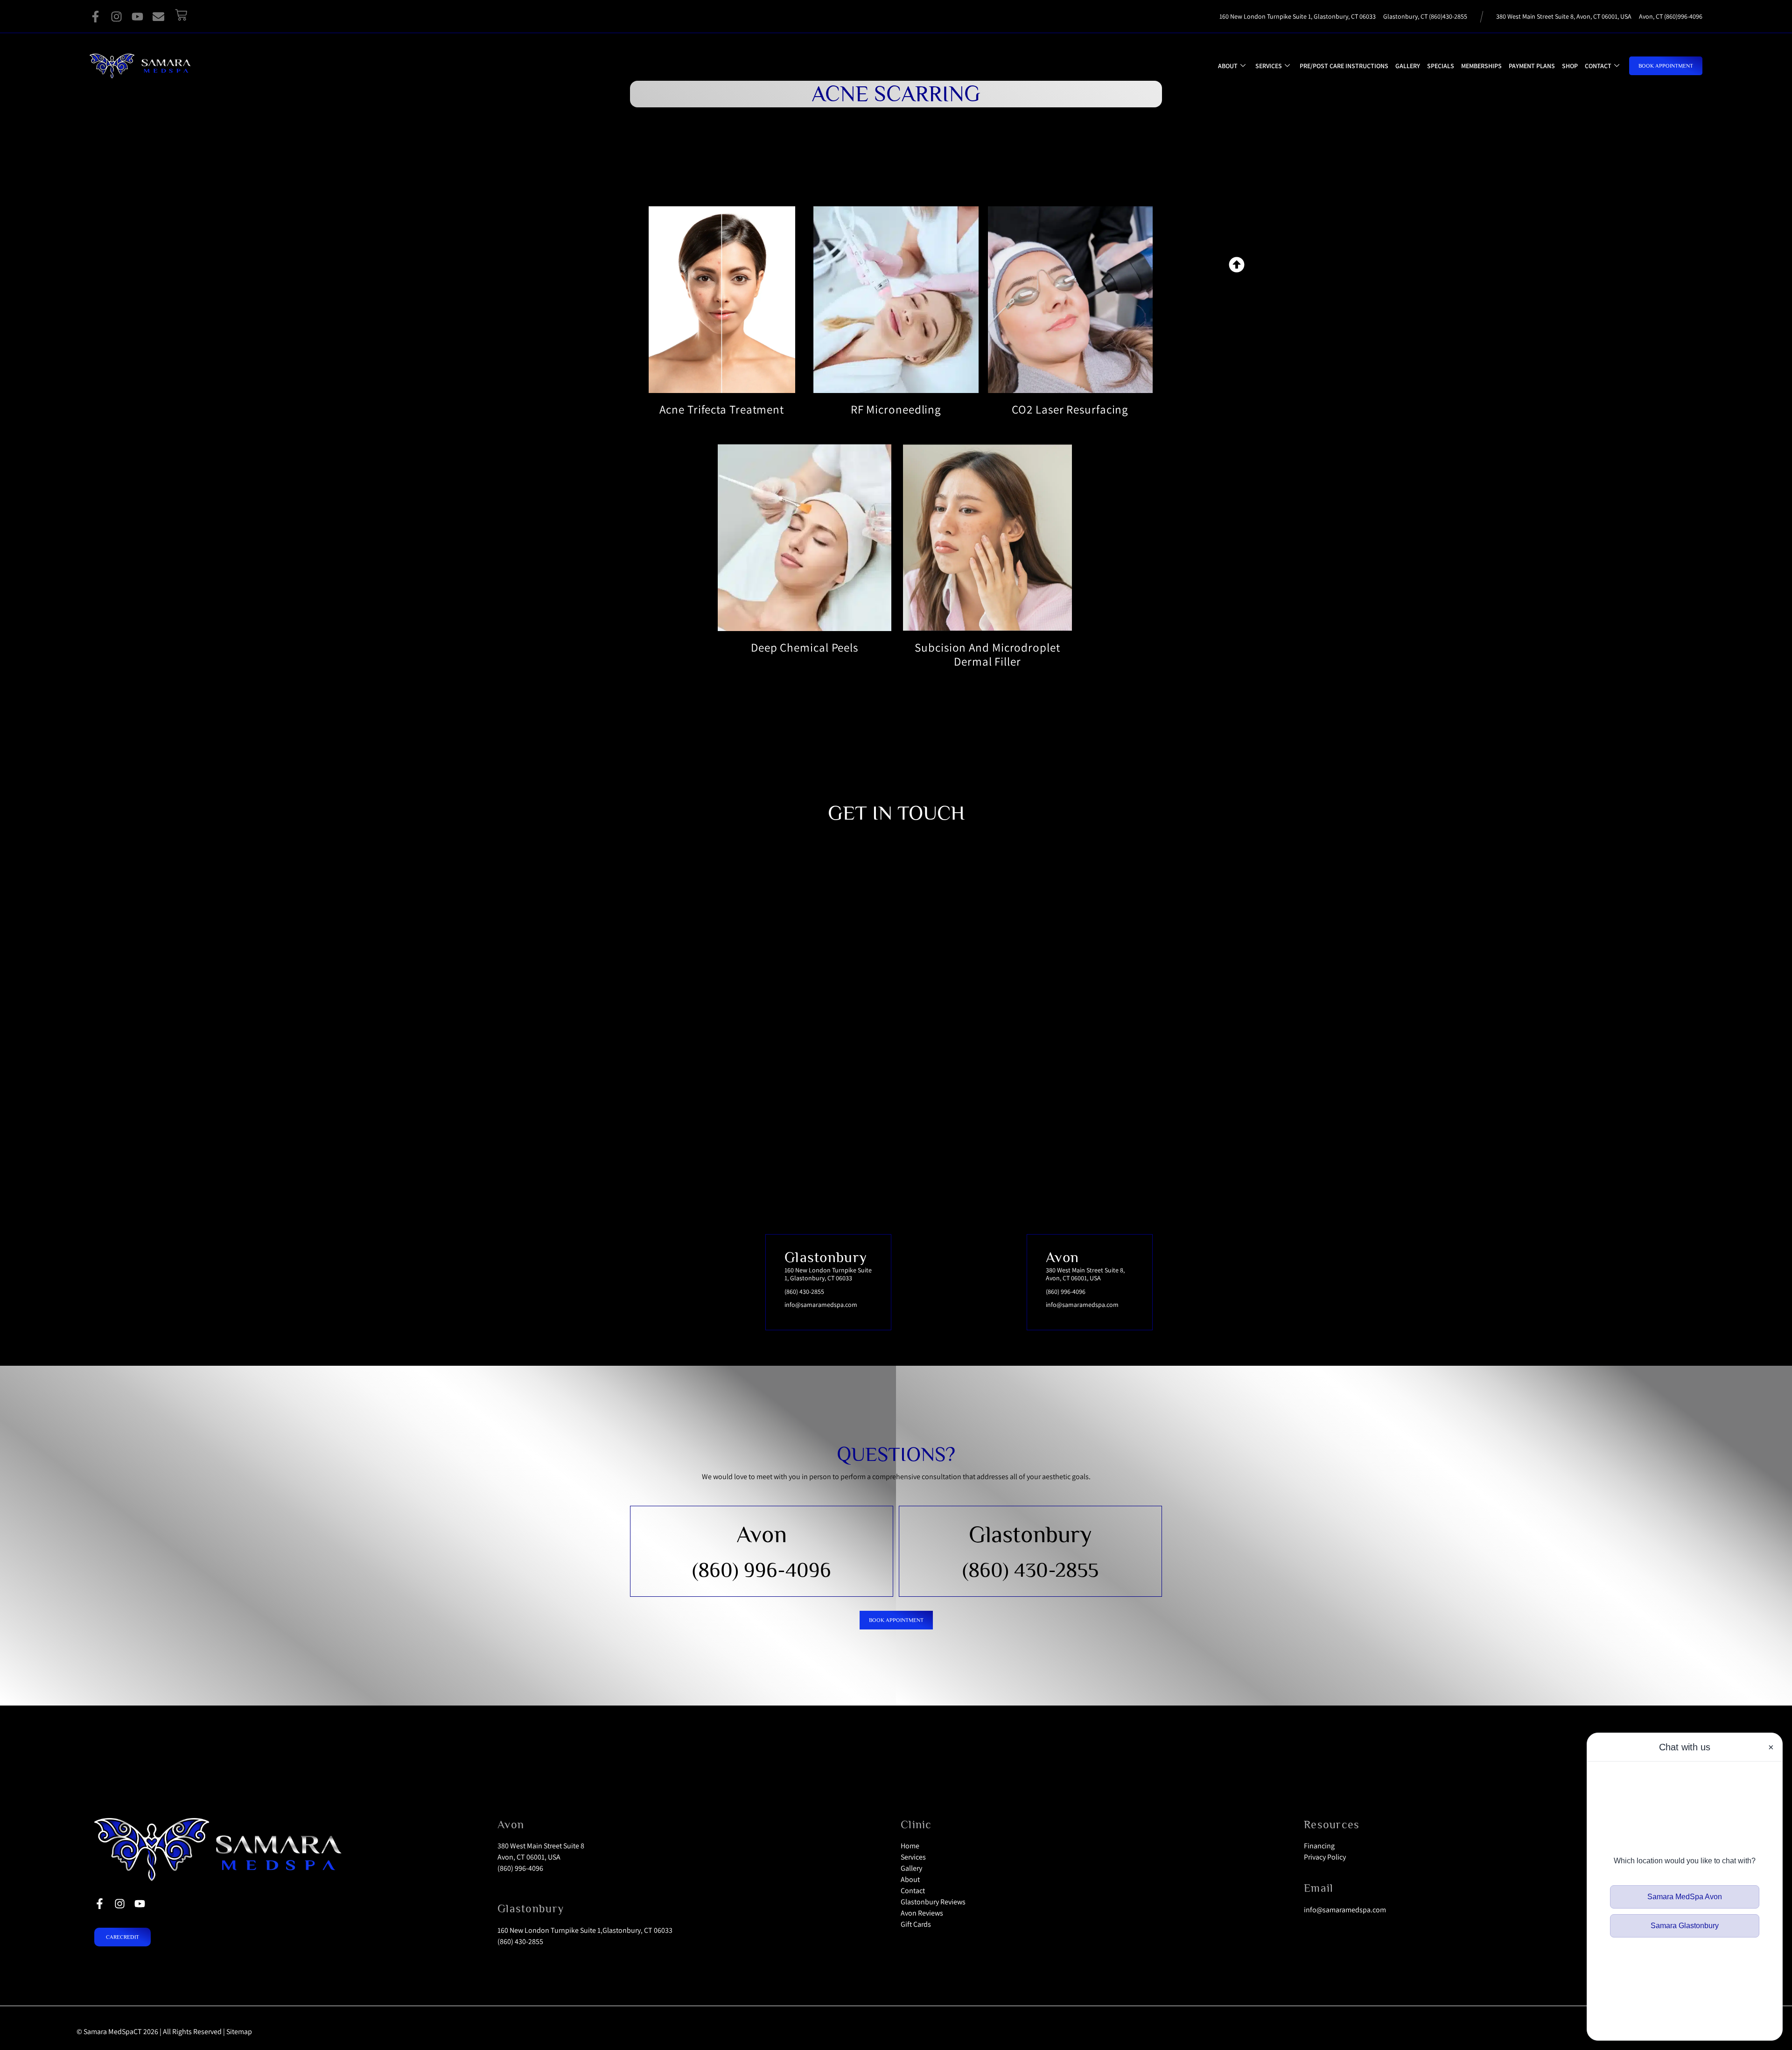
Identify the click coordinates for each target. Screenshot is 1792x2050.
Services (1269, 66)
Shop (1570, 66)
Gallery (1408, 66)
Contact (1598, 66)
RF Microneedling (896, 409)
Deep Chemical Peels (805, 647)
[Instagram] (116, 17)
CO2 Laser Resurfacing (1070, 409)
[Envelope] (158, 17)
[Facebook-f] (95, 17)
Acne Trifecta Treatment (722, 409)
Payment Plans (1532, 66)
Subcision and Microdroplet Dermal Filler (987, 654)
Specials (1441, 66)
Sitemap (239, 2032)
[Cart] (181, 15)
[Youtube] (137, 17)
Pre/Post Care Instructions (1344, 66)
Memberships (1481, 66)
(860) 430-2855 (1030, 1570)
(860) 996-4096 (762, 1570)
